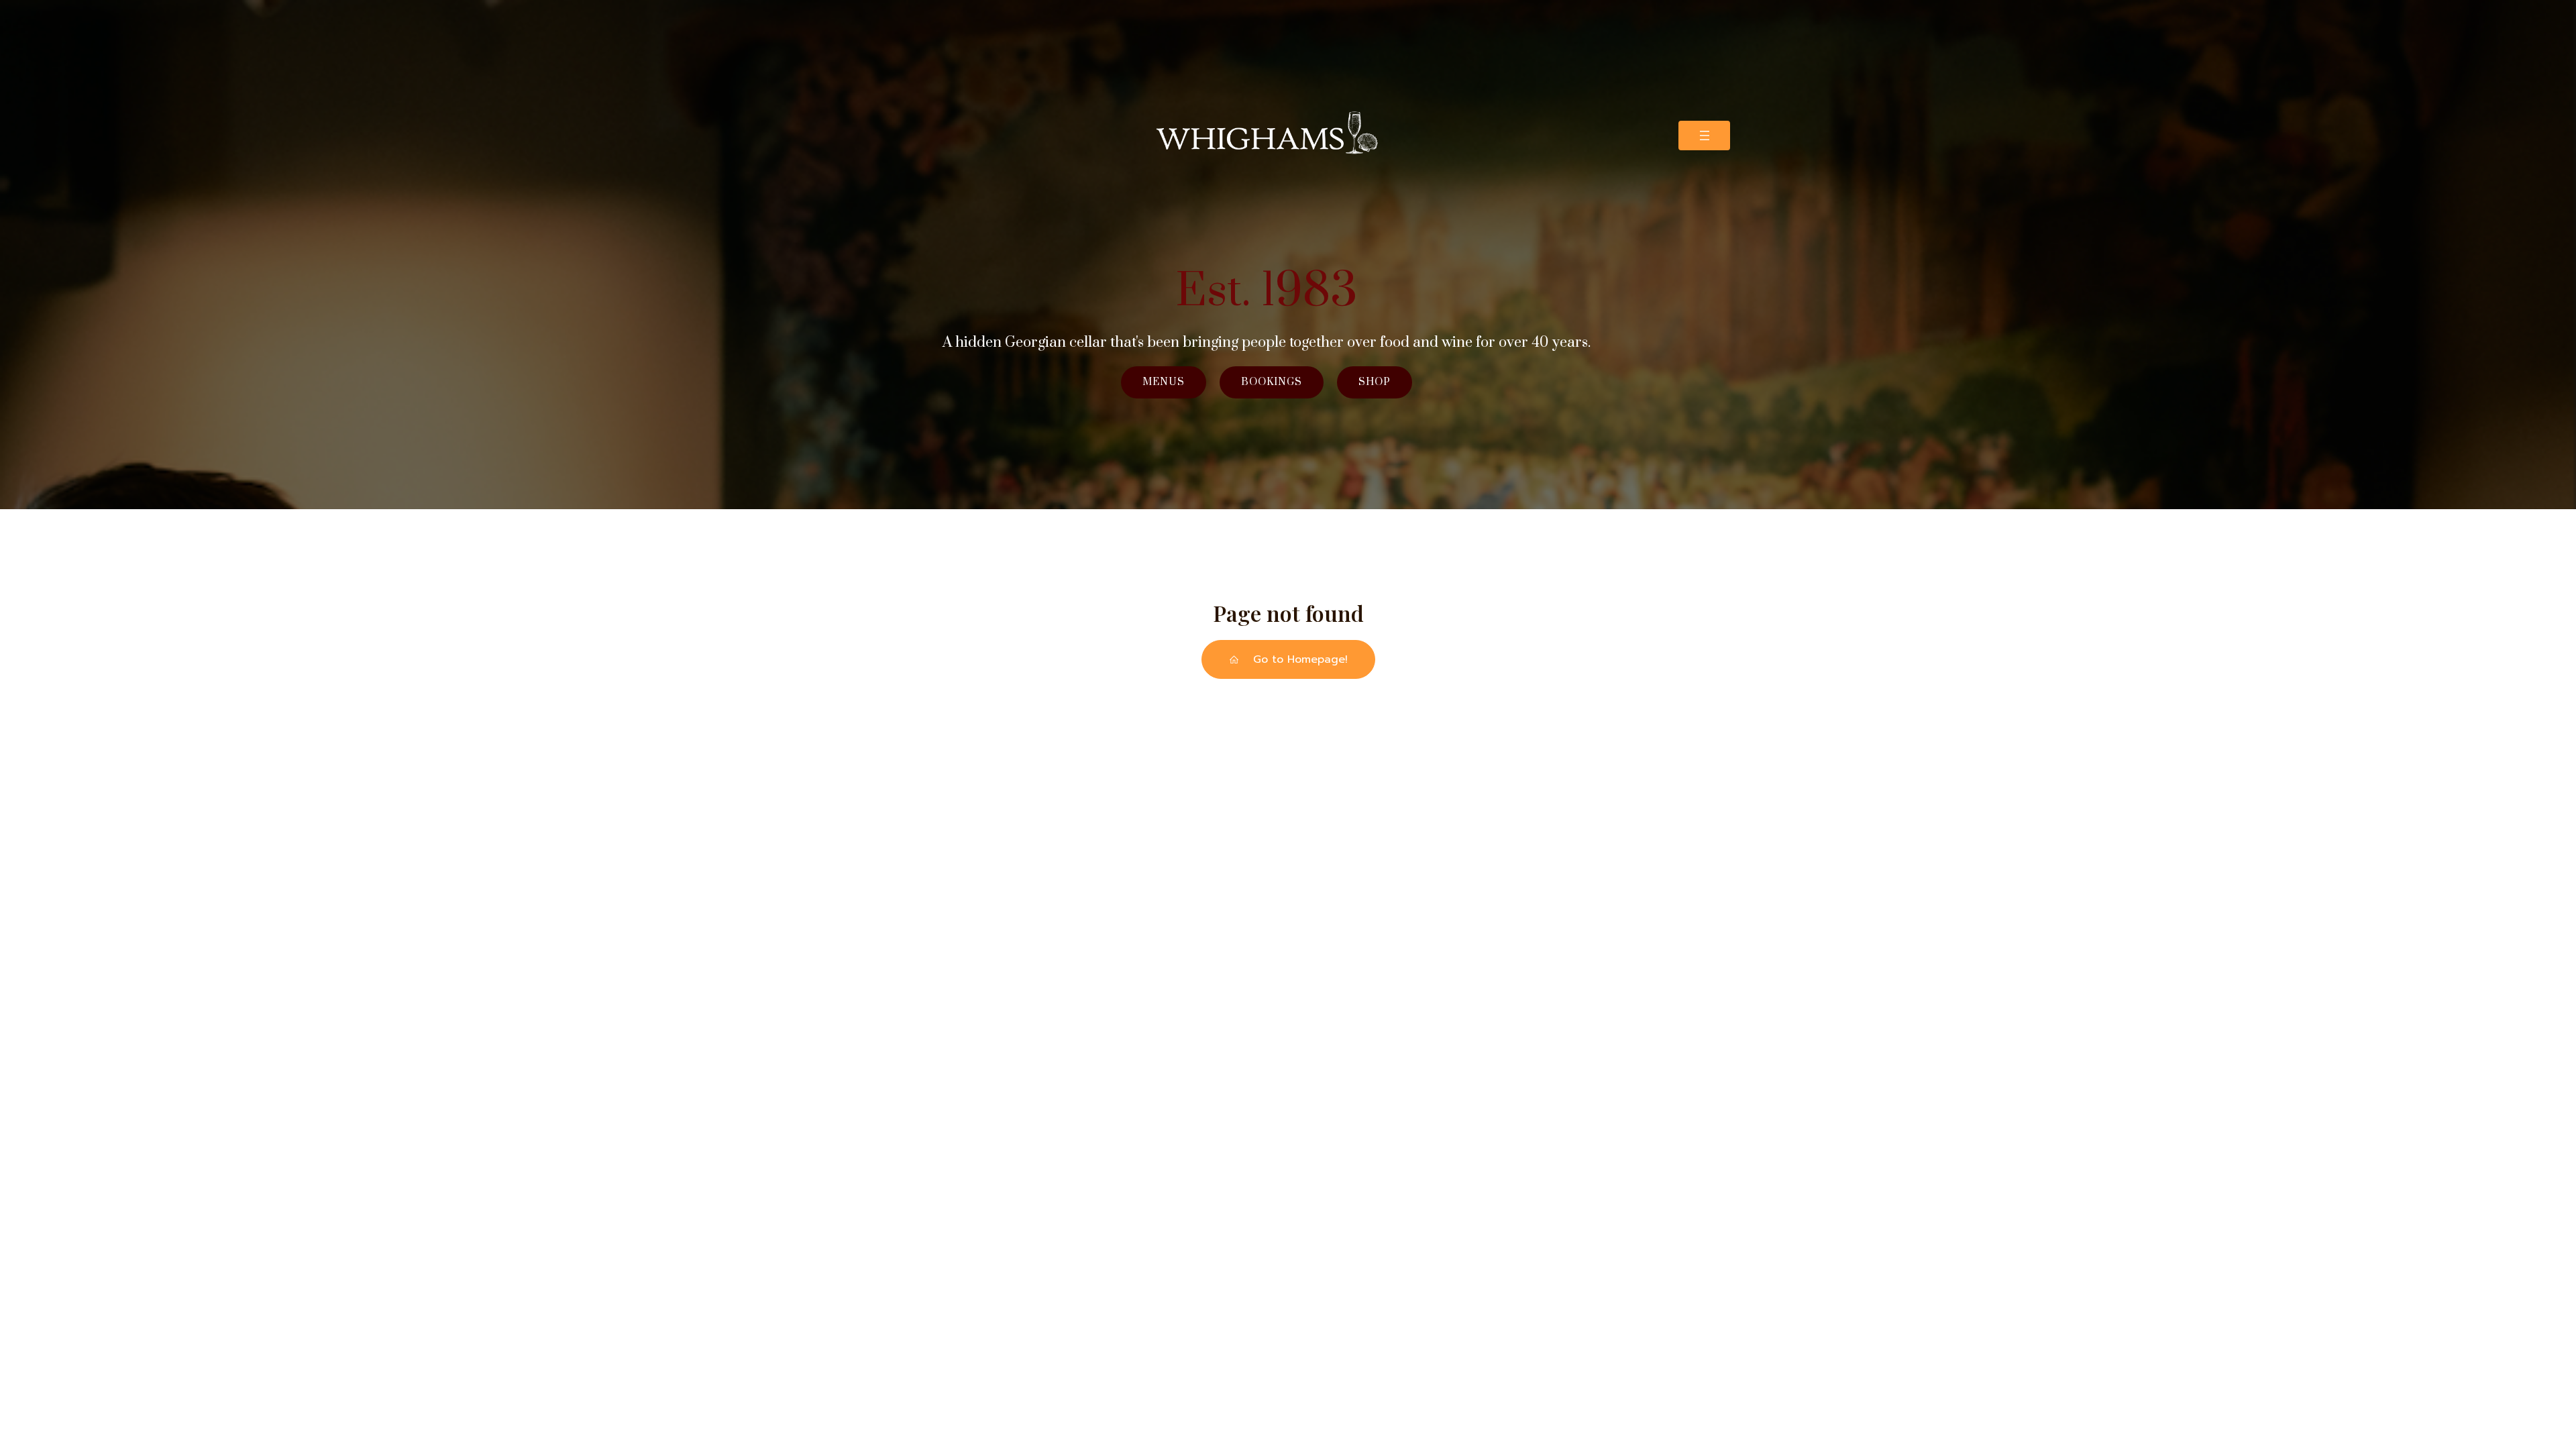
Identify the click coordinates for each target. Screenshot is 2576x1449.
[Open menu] (1704, 136)
